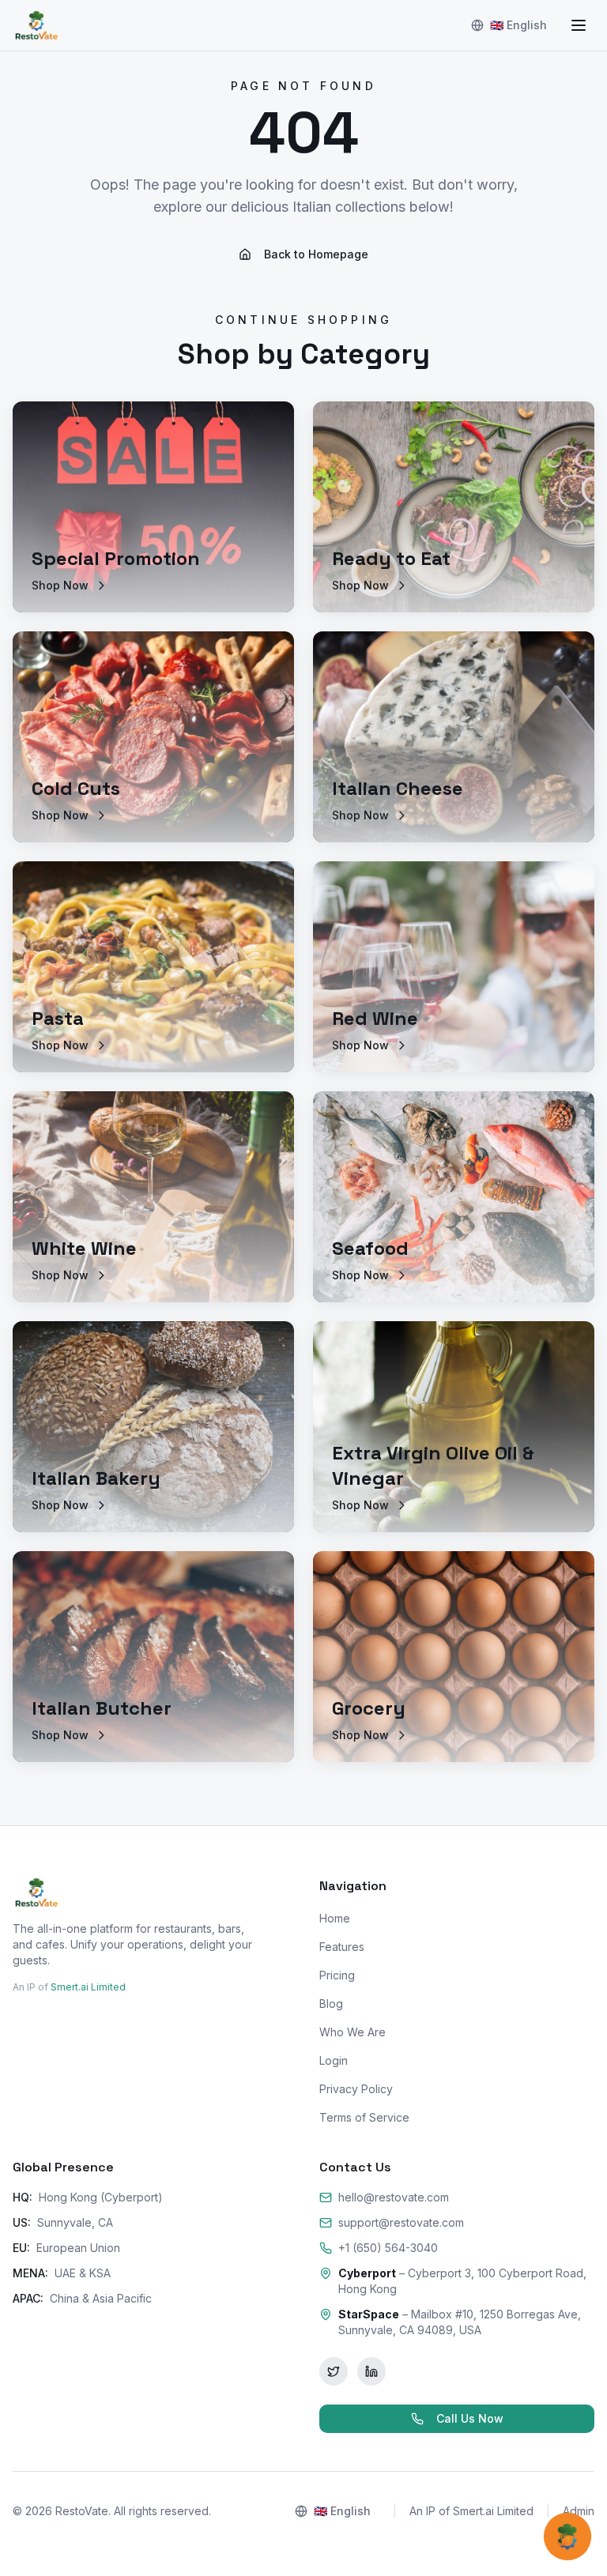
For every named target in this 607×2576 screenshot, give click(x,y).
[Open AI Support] (567, 2536)
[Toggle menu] (579, 25)
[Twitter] (334, 2371)
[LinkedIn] (371, 2371)
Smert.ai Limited (88, 1987)
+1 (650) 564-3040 (388, 2248)
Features (342, 1947)
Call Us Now (470, 2418)
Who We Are (353, 2032)
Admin (579, 2511)
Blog (331, 2004)
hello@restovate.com (394, 2197)
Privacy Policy (356, 2089)
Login (334, 2060)
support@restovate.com (401, 2222)
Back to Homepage (316, 254)
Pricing (337, 1975)
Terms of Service (364, 2117)
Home (335, 1918)
